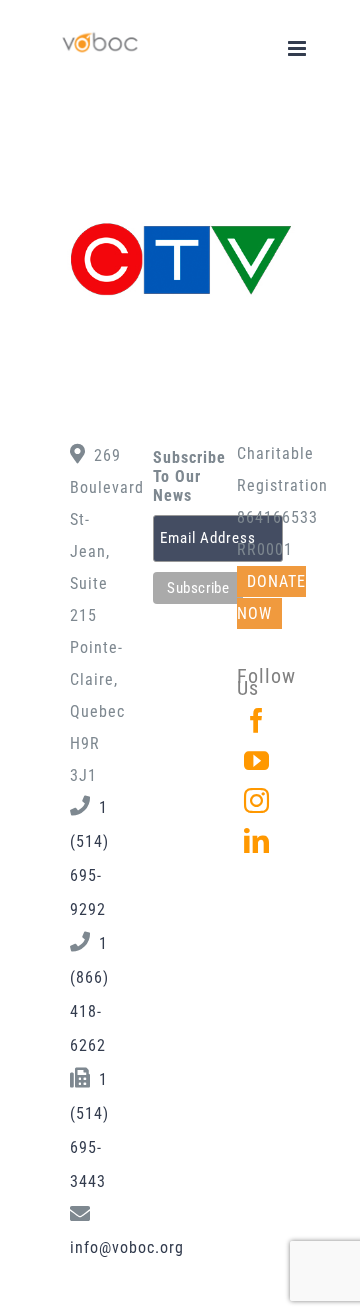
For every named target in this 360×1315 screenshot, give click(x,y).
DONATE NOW (271, 597)
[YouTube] (257, 760)
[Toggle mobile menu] (299, 48)
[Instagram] (257, 800)
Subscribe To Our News (179, 476)
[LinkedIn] (257, 840)
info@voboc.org (127, 1247)
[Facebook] (257, 720)
